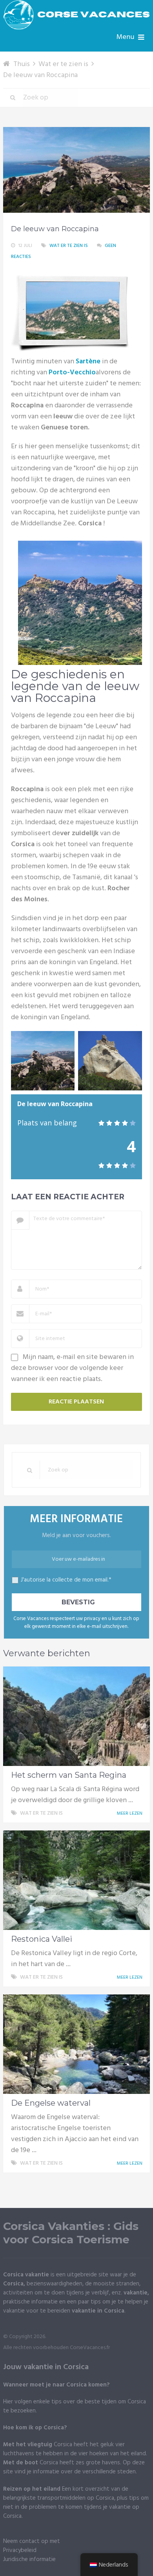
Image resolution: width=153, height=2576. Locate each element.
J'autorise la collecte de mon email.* (66, 1580)
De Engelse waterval (51, 2103)
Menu (125, 37)
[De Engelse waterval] (76, 2044)
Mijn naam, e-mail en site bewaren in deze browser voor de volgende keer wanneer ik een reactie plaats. (72, 1368)
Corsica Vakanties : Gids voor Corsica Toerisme (71, 2233)
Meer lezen (130, 1814)
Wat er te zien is (69, 246)
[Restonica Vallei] (76, 1880)
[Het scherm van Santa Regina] (76, 1716)
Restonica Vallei (42, 1939)
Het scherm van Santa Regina (69, 1775)
